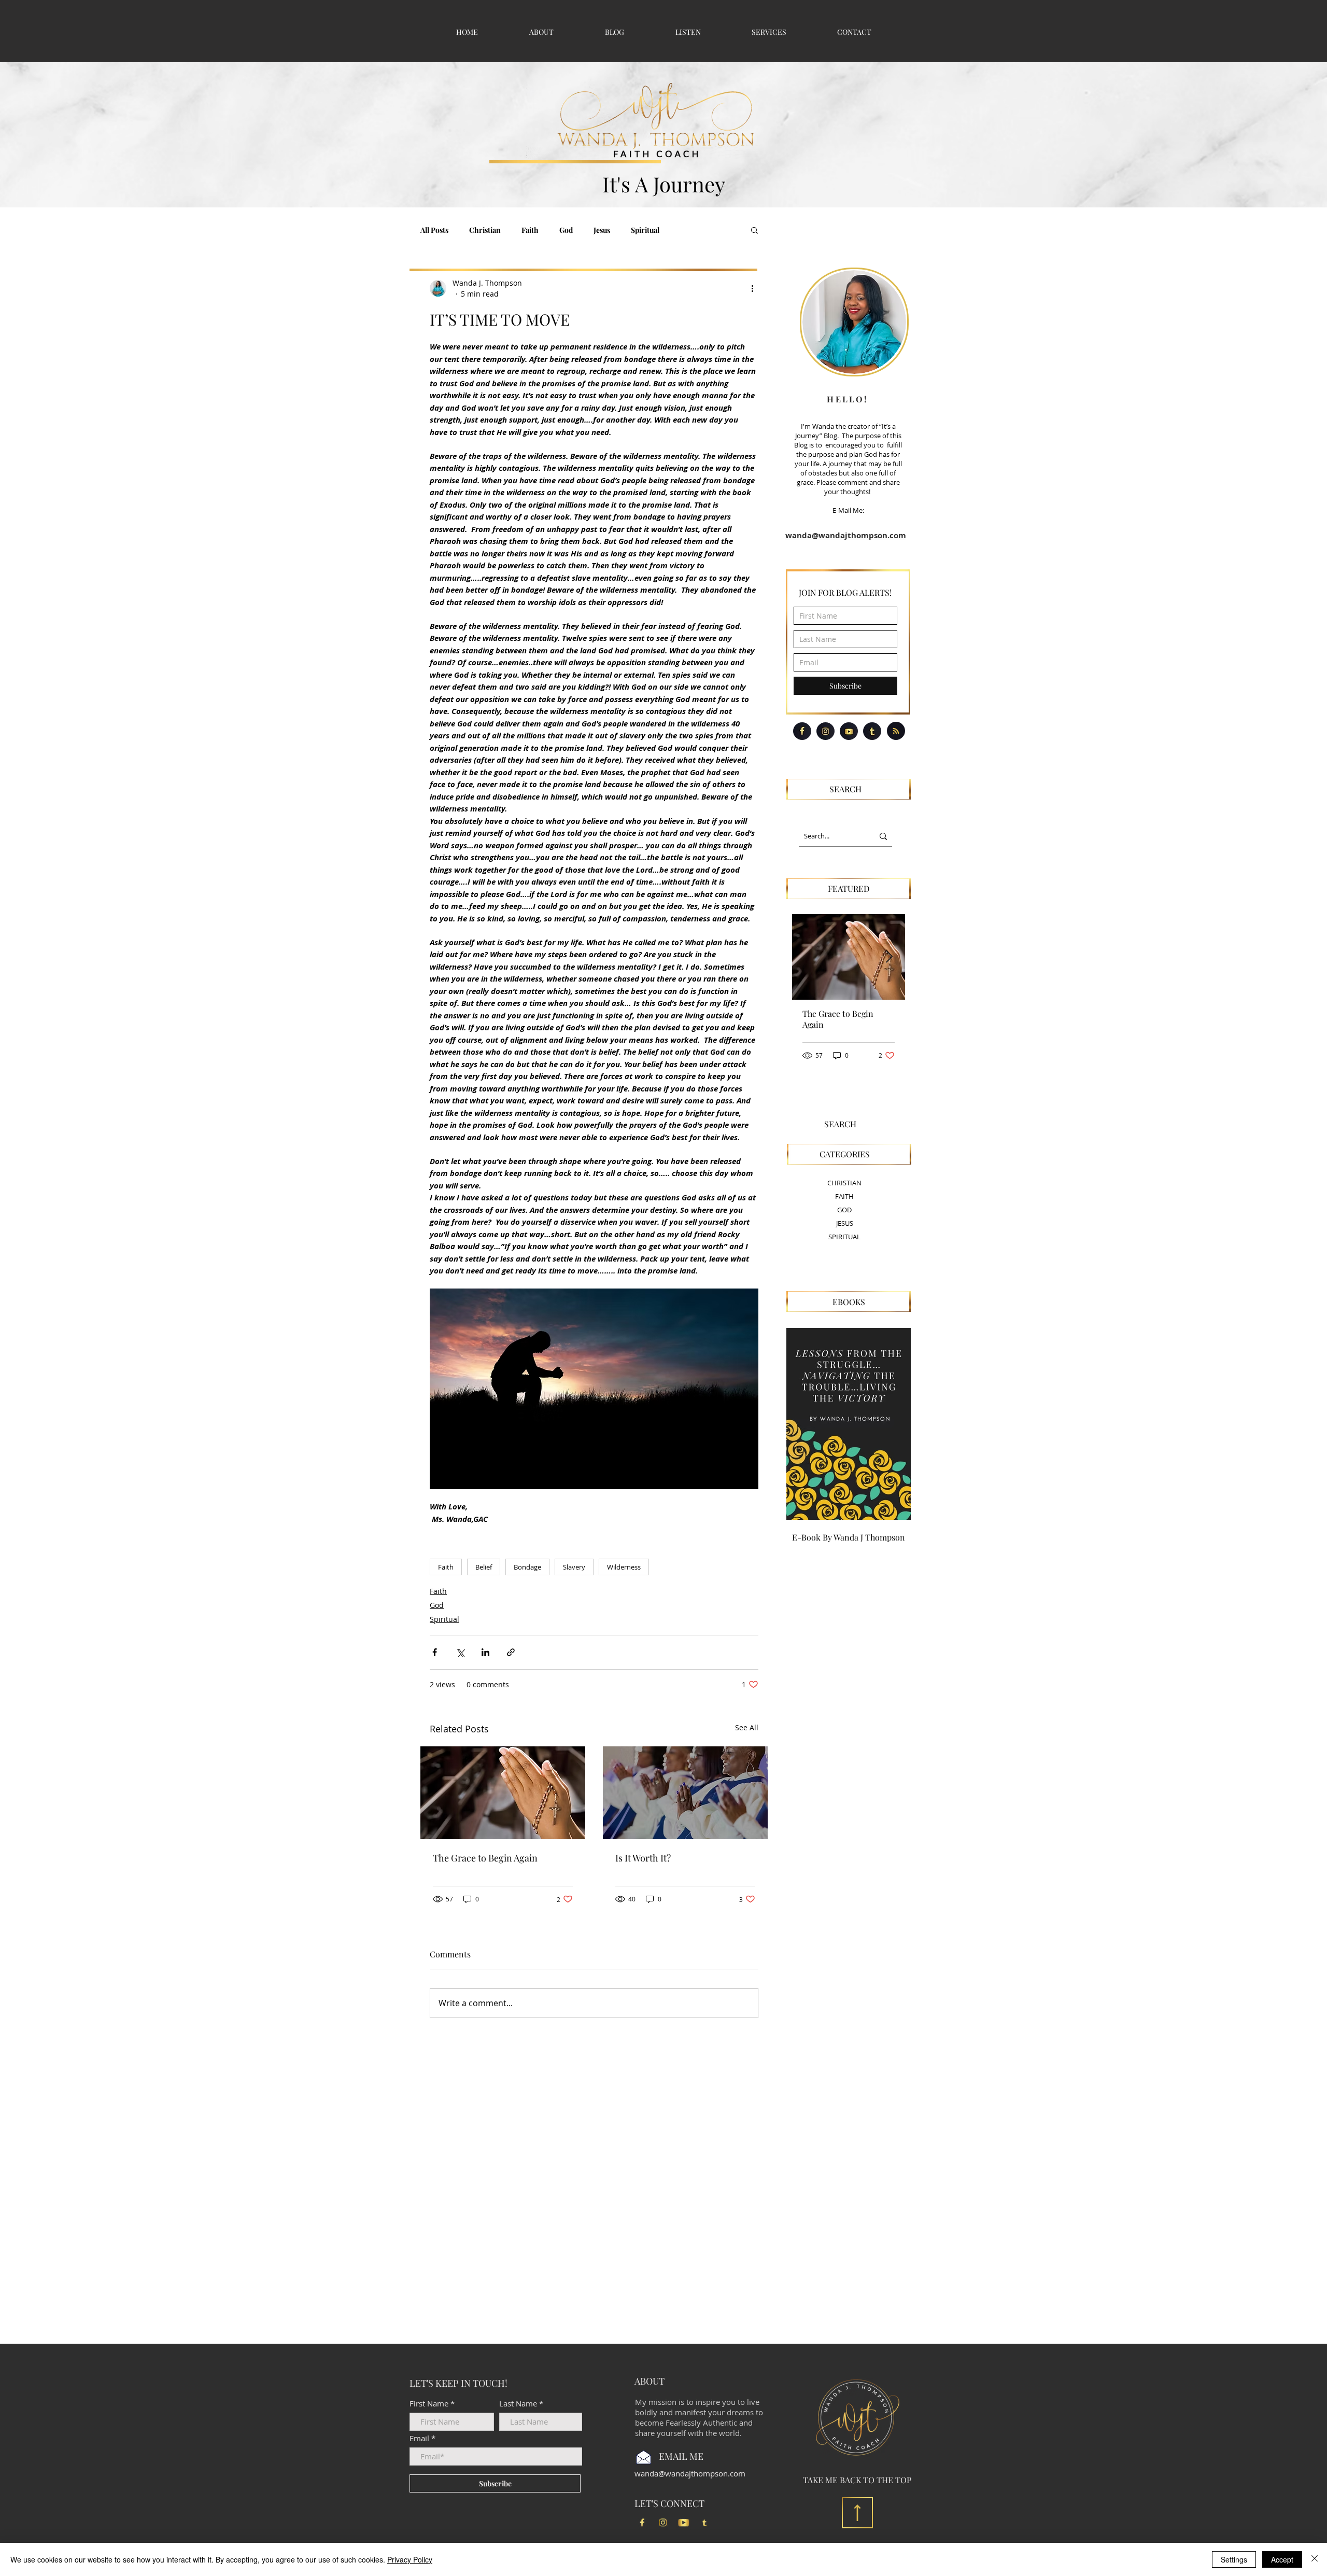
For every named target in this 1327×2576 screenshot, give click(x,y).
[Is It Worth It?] (685, 1793)
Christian (485, 230)
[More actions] (752, 288)
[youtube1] (684, 2523)
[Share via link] (511, 1652)
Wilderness (624, 1567)
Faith (530, 230)
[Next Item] (889, 957)
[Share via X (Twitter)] (460, 1652)
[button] (754, 230)
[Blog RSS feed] (896, 731)
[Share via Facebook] (435, 1652)
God (566, 230)
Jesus (602, 230)
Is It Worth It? (643, 1858)
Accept (1282, 2559)
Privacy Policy (410, 2559)
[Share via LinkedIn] (485, 1652)
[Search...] (883, 836)
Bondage (527, 1567)
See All (747, 1727)
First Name (429, 2404)
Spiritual (645, 230)
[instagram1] (663, 2523)
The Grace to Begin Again (485, 1858)
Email (419, 2438)
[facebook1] (642, 2523)
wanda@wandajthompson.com (846, 535)
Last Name (518, 2404)
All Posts (434, 230)
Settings (1234, 2559)
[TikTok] (704, 2523)
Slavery (574, 1567)
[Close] (1315, 2559)
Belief (484, 1567)
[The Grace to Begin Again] (503, 1793)
